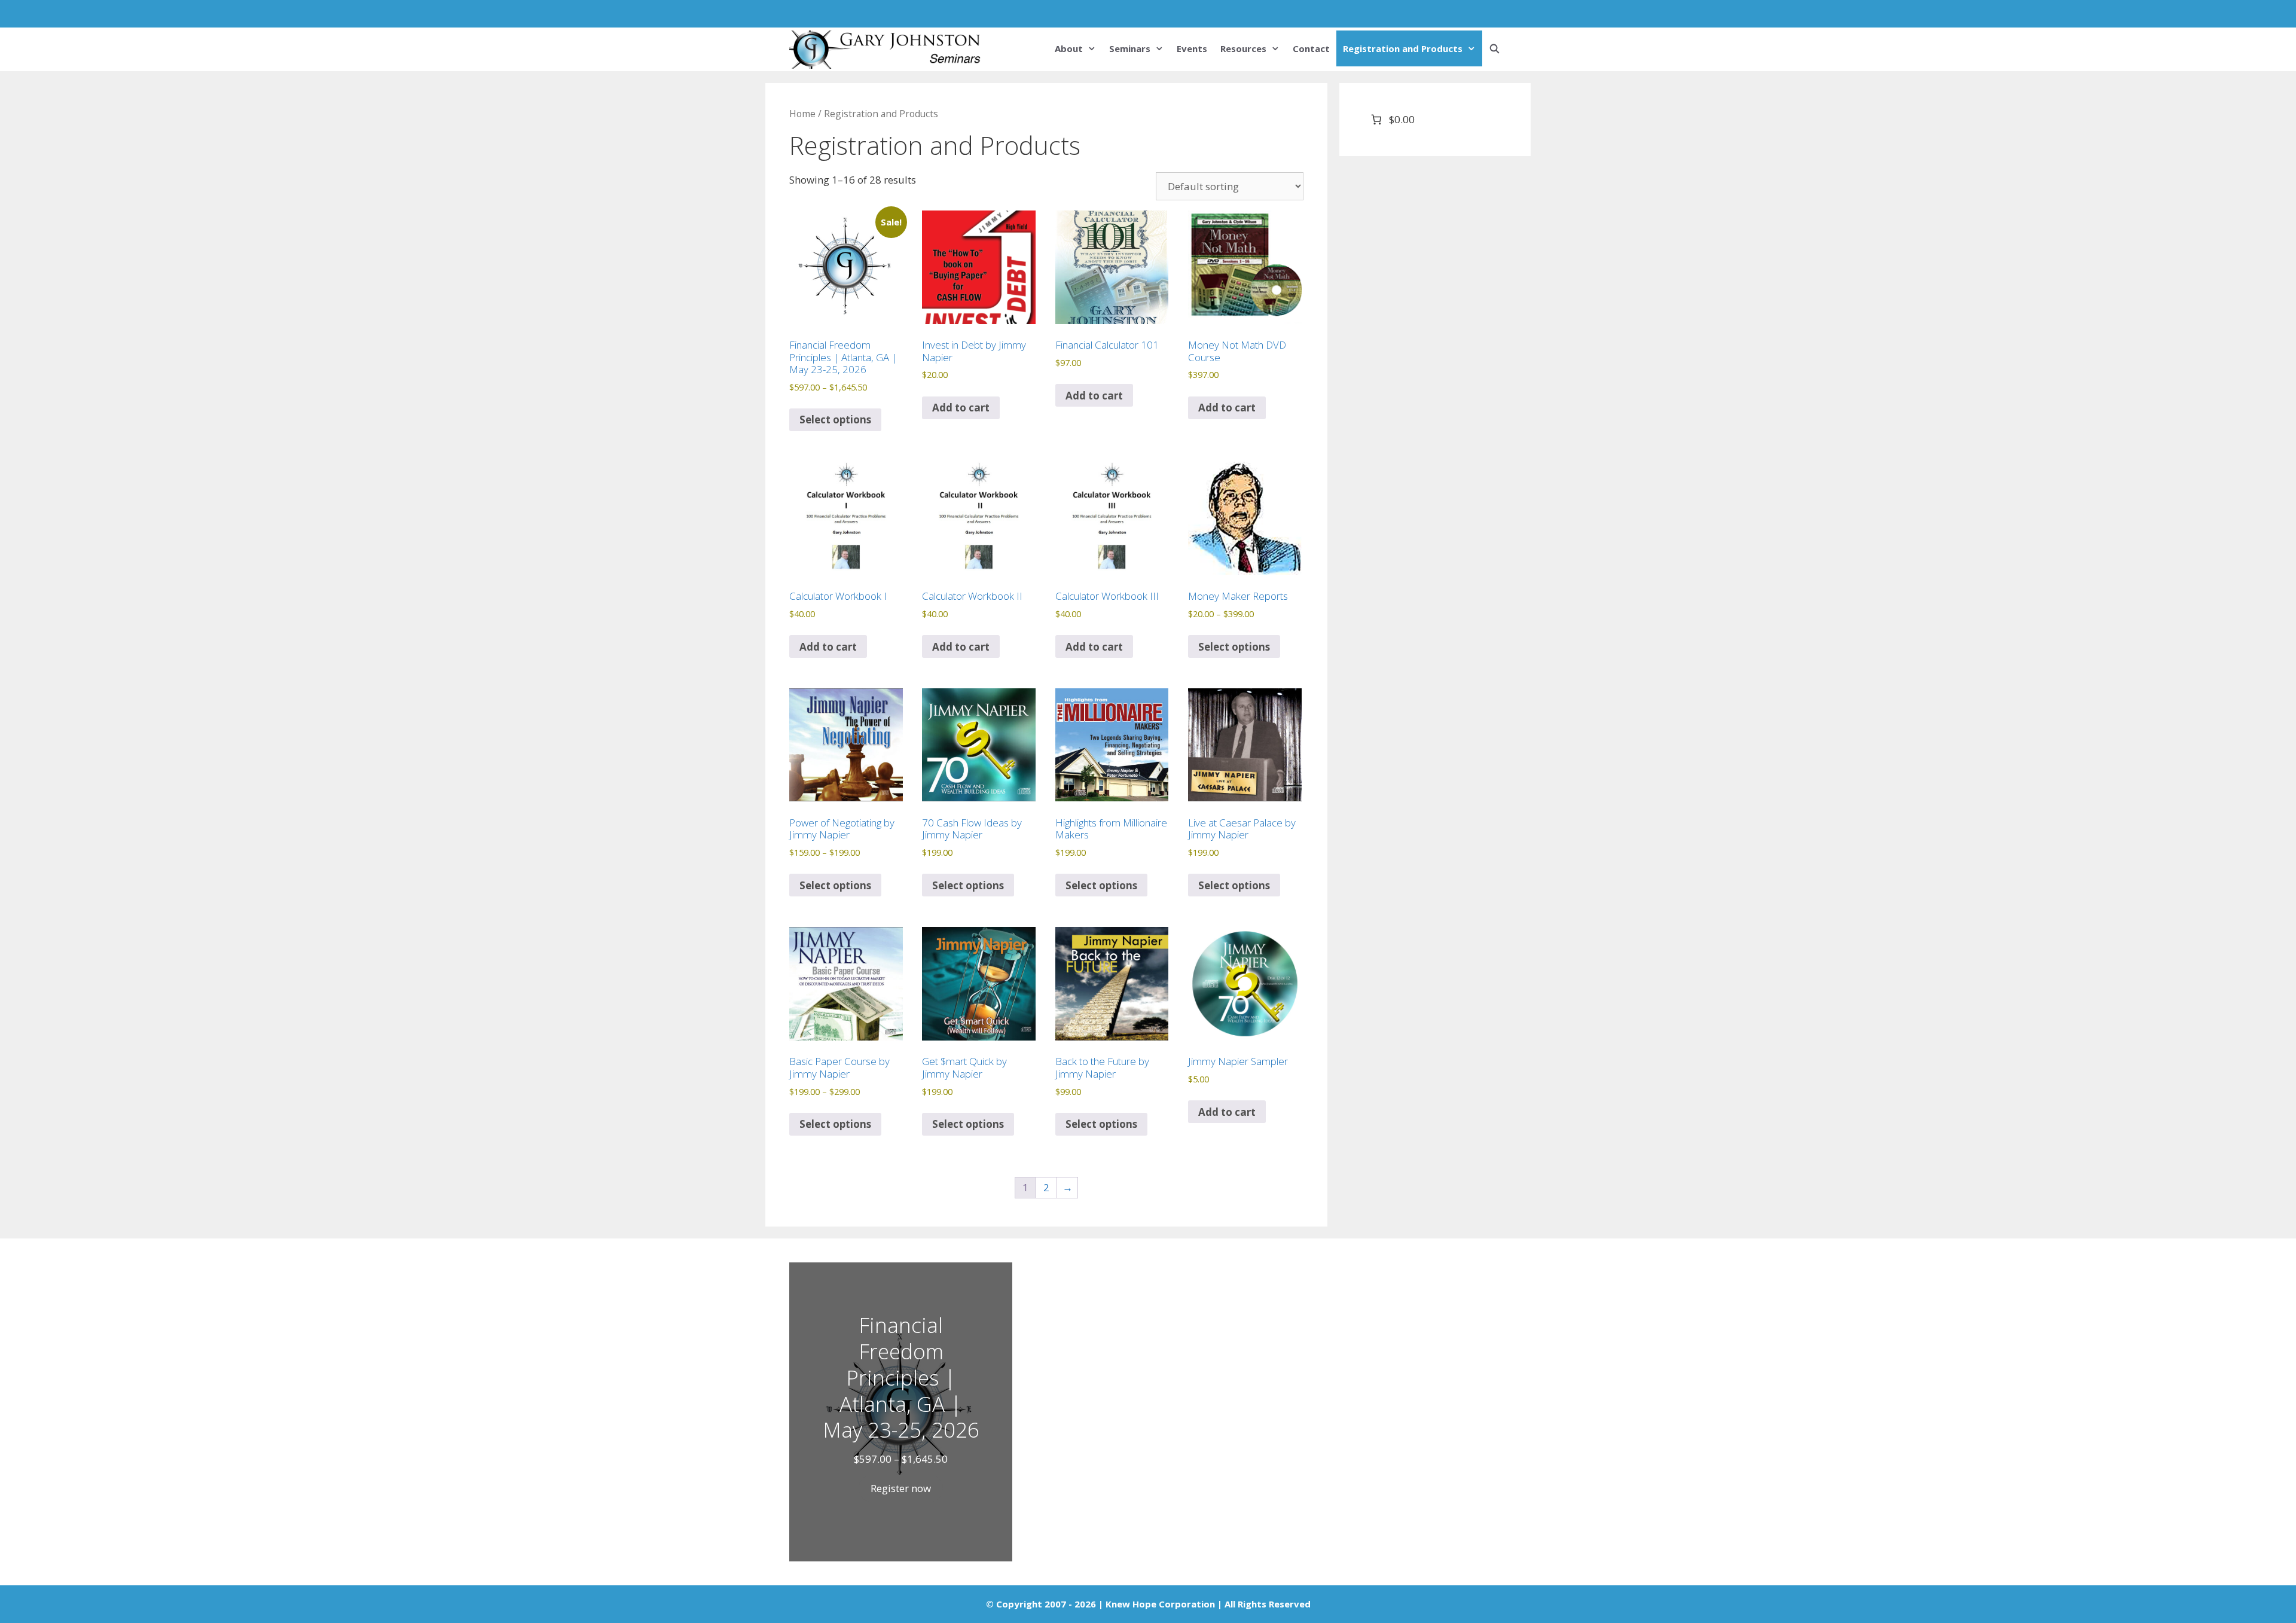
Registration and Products (1403, 48)
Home (802, 114)
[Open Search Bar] (1494, 48)
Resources (1243, 48)
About (1069, 48)
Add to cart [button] (961, 408)
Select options (835, 420)
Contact (1311, 48)
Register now (901, 1488)
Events (1192, 48)
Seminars (1130, 48)
